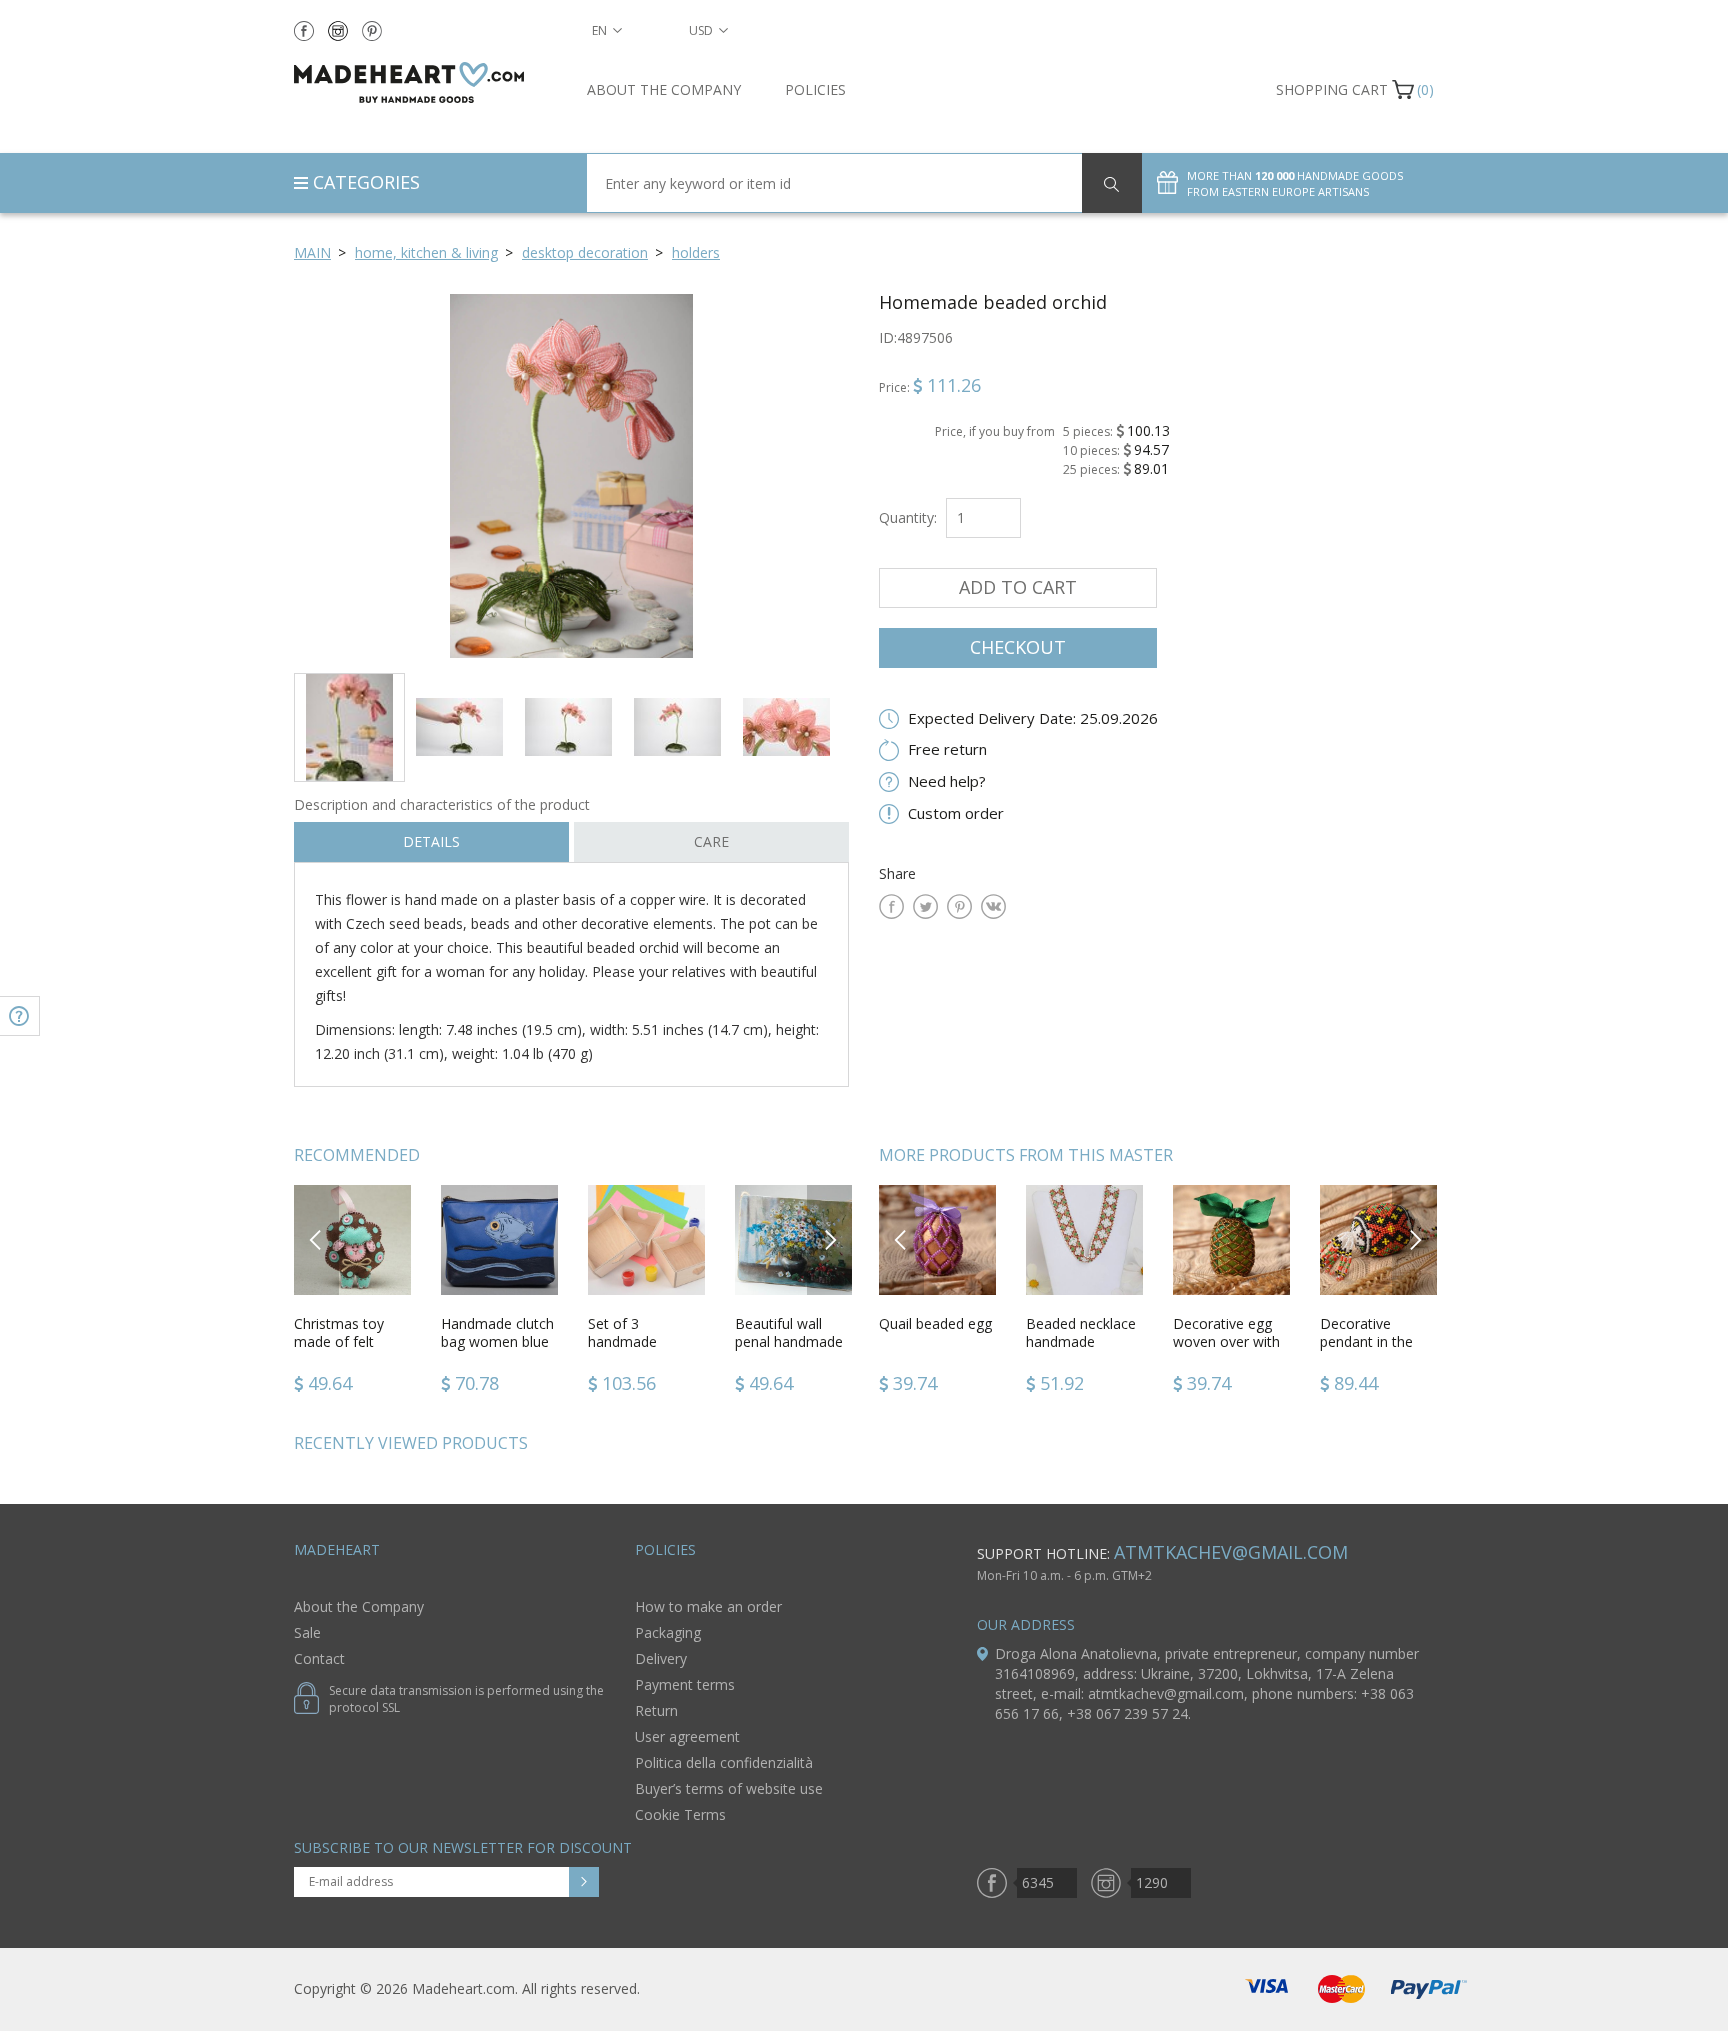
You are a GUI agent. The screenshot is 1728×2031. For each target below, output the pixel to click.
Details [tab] (431, 841)
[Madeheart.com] (425, 82)
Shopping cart (1332, 89)
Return (656, 1710)
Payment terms (685, 1684)
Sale (307, 1632)
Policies (815, 89)
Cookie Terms (680, 1814)
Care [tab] (711, 841)
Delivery (661, 1658)
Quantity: (908, 517)
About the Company (664, 89)
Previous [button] (316, 1239)
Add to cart (1018, 587)
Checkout (1018, 647)
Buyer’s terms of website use (729, 1788)
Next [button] (830, 1239)
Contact (319, 1658)
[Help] (20, 1016)
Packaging (668, 1632)
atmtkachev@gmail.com (1231, 1552)
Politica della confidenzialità (724, 1762)
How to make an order (708, 1606)
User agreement (687, 1736)
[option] (571, 475)
